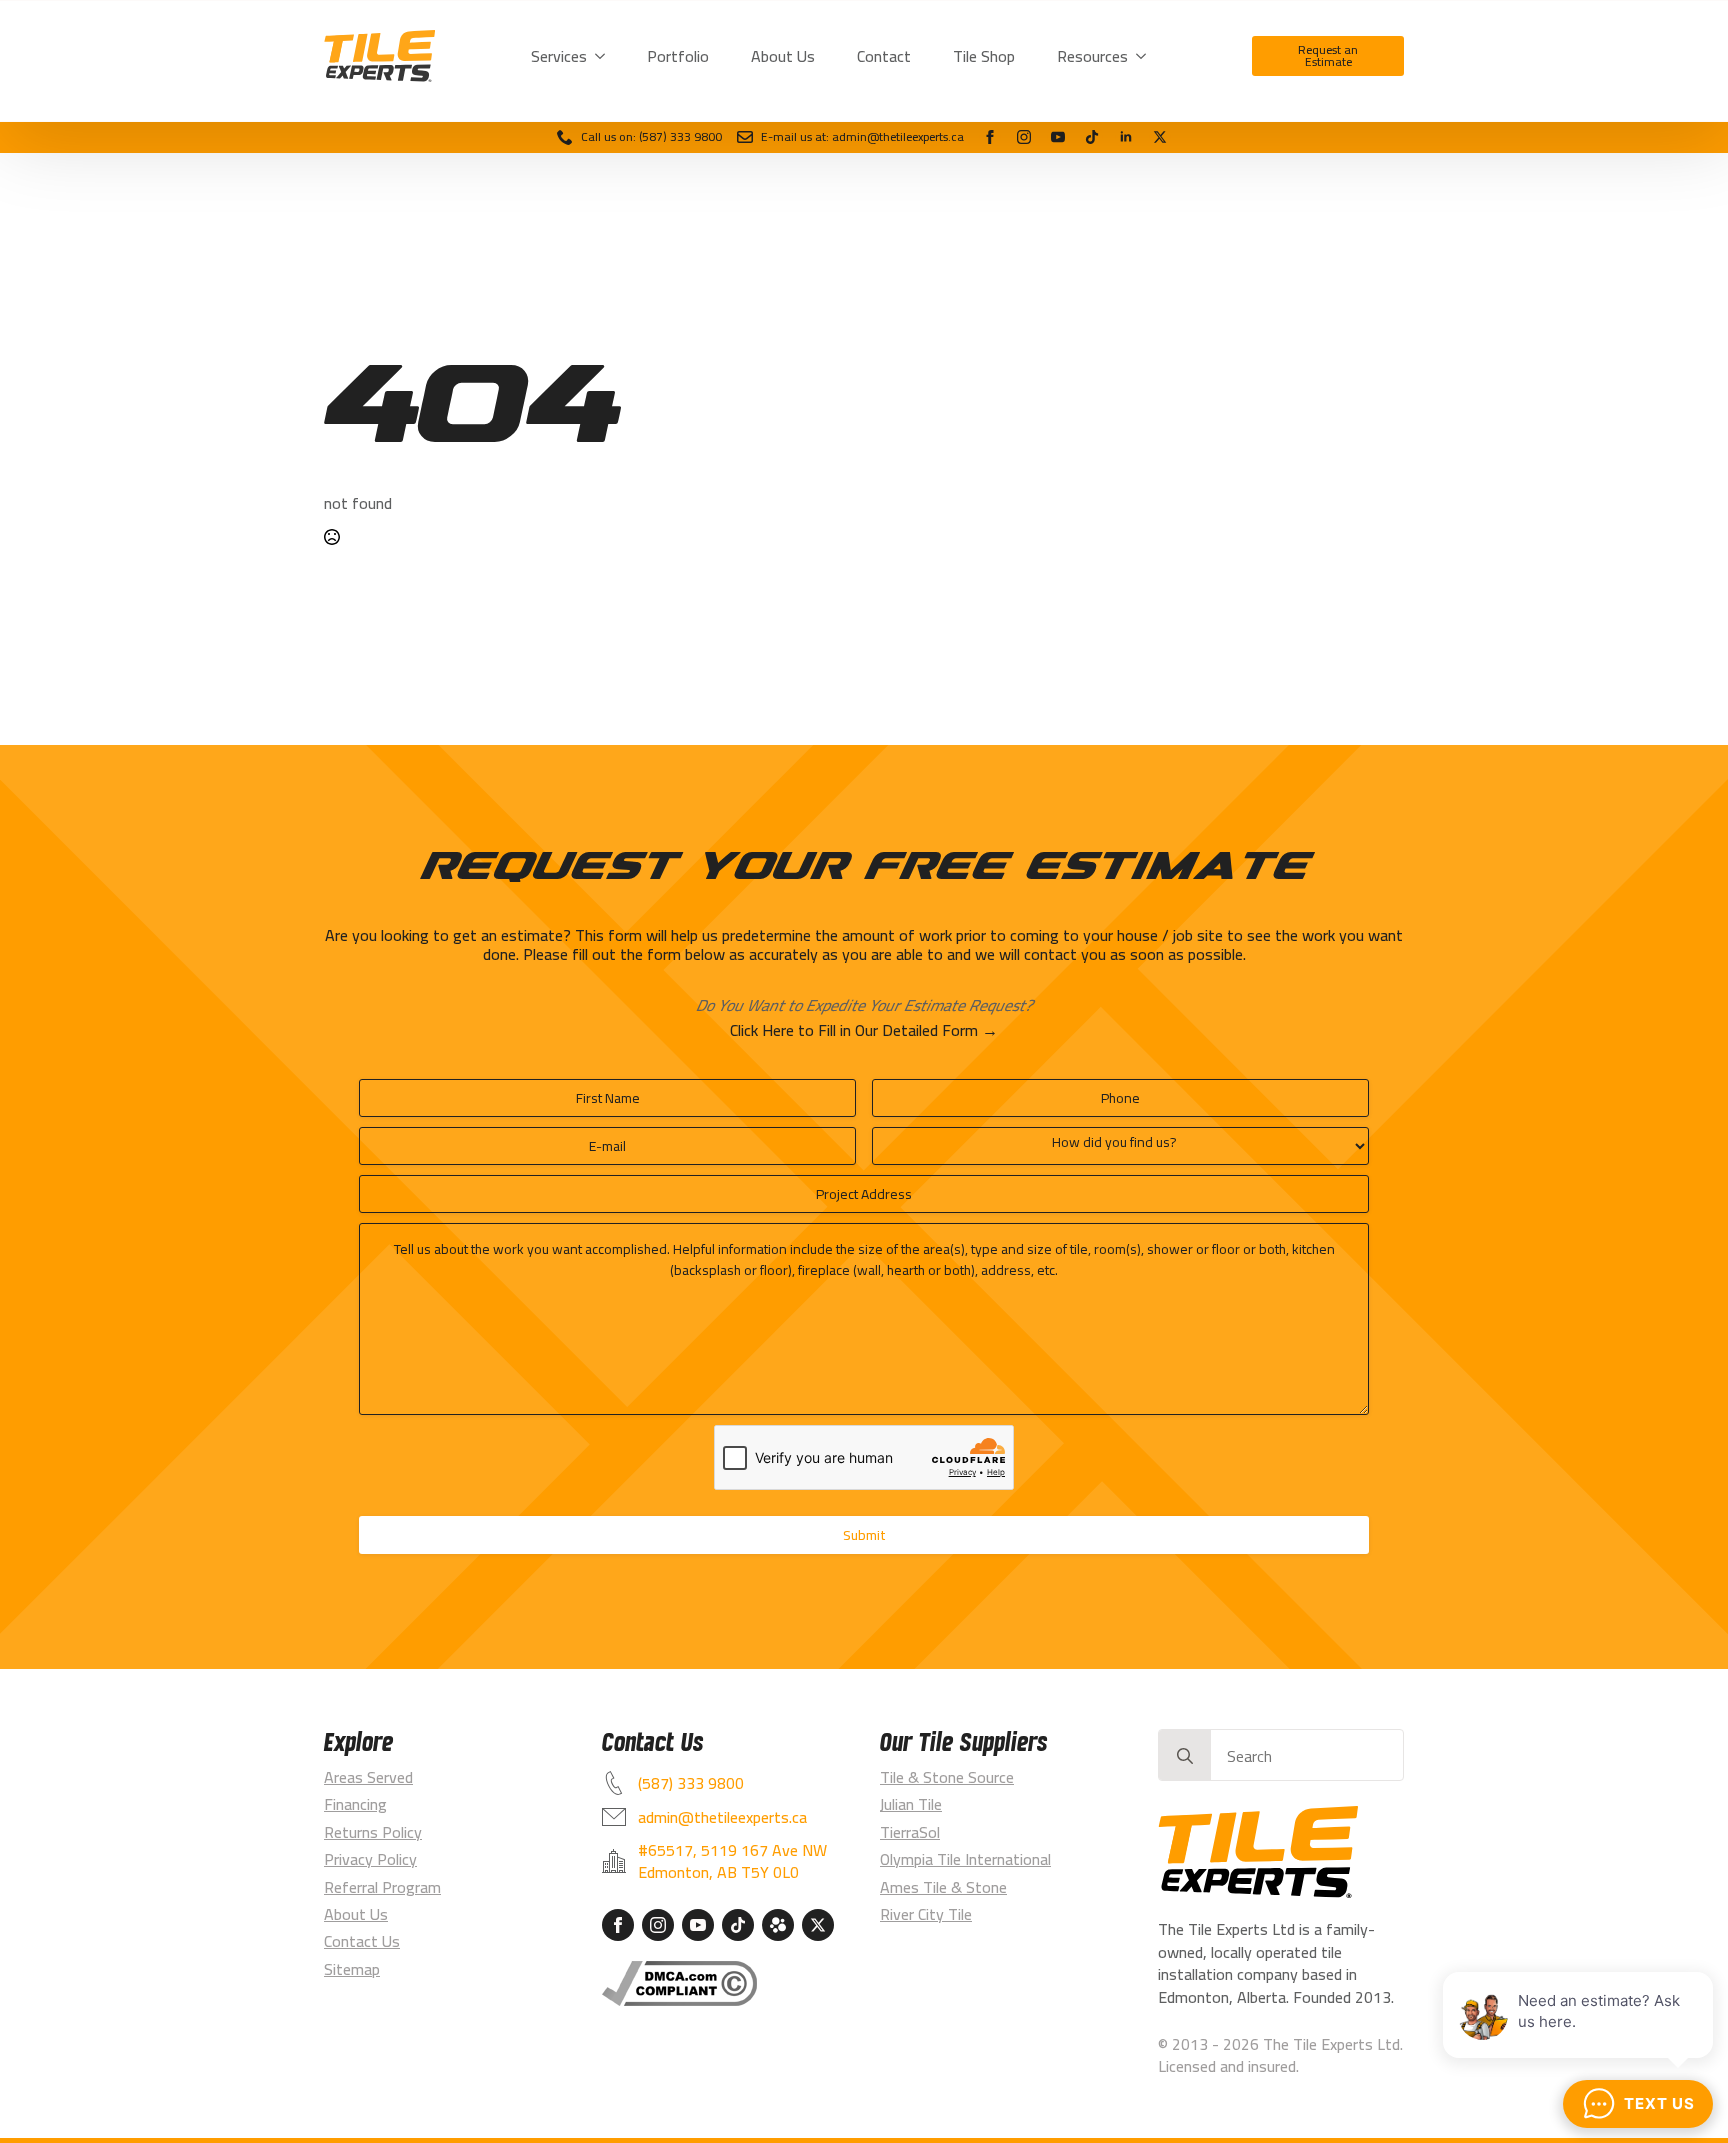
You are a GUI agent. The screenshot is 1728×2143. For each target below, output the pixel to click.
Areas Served (368, 1777)
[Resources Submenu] (1145, 56)
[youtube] (1058, 137)
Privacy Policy (370, 1859)
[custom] (1160, 137)
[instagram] (1024, 137)
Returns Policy (373, 1832)
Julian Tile (911, 1804)
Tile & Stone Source (947, 1777)
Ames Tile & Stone (943, 1887)
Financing (355, 1804)
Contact (884, 56)
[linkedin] (1126, 137)
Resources (1092, 56)
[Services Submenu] (604, 56)
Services (559, 56)
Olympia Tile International (965, 1859)
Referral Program (382, 1887)
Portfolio (678, 56)
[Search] (1185, 1756)
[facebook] (990, 137)
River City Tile (926, 1914)
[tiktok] (1092, 137)
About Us (783, 56)
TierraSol (910, 1832)
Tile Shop (984, 56)
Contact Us (362, 1941)
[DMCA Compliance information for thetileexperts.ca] (679, 1983)
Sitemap (352, 1969)
